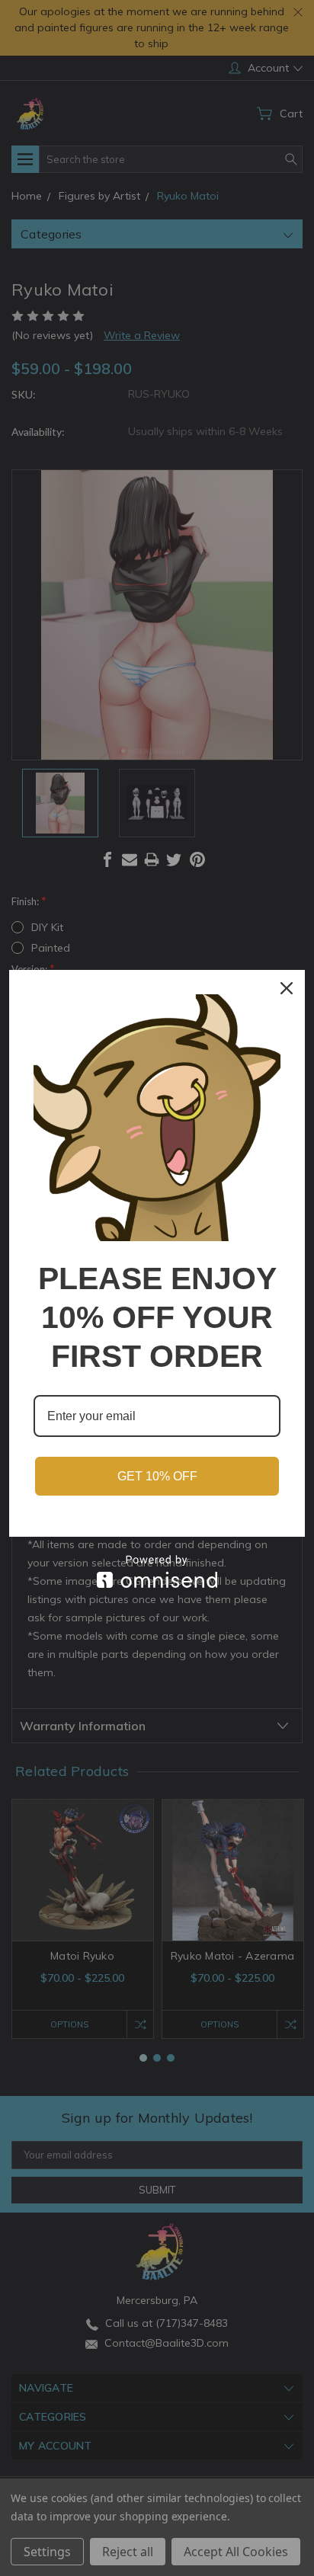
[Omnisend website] (157, 1571)
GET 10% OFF (157, 1476)
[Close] (287, 988)
